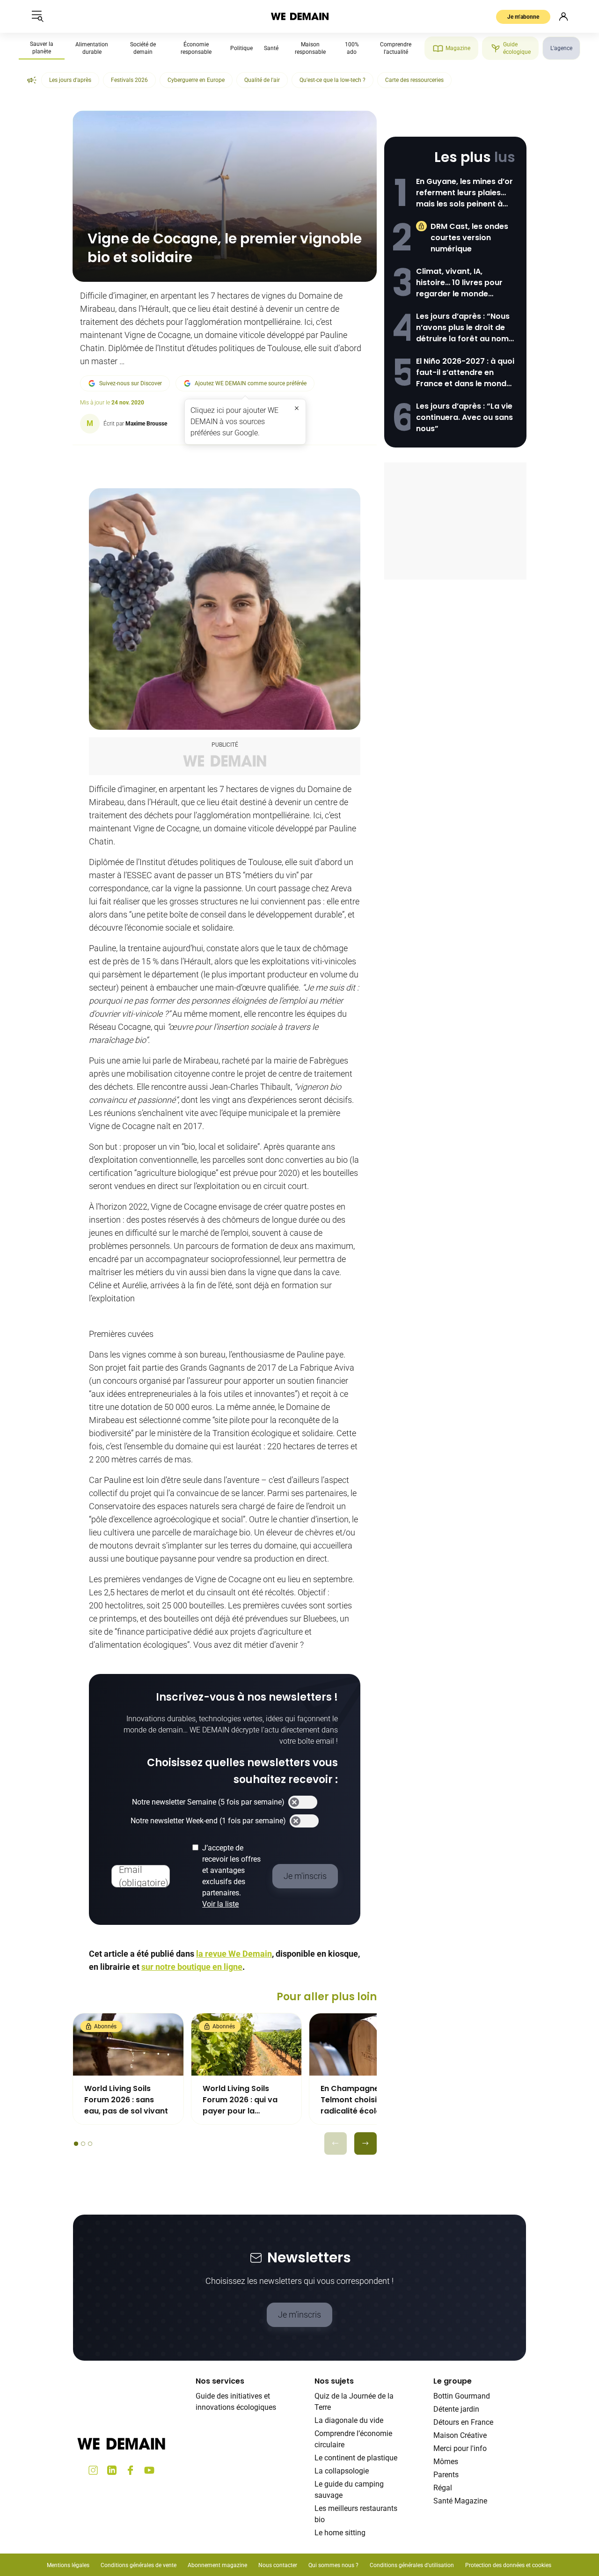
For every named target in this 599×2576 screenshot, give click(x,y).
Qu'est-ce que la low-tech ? (332, 80)
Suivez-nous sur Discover (131, 383)
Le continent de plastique (356, 2458)
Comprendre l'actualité (396, 48)
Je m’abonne (523, 17)
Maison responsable (310, 48)
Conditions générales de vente (139, 2565)
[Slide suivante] (365, 2143)
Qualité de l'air (262, 80)
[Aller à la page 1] (76, 2144)
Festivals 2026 (129, 80)
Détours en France (463, 2422)
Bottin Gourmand (462, 2396)
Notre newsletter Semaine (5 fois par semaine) (208, 1802)
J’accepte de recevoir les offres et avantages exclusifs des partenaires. (231, 1876)
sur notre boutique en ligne (192, 1967)
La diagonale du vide (349, 2420)
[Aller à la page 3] (90, 2144)
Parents (446, 2475)
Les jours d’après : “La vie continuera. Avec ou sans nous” (464, 417)
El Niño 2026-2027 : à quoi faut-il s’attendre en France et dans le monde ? (465, 373)
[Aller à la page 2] (83, 2144)
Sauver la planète (42, 48)
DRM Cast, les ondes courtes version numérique (469, 238)
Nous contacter (278, 2565)
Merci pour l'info (460, 2448)
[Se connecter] (563, 16)
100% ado (352, 48)
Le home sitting (340, 2533)
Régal (443, 2488)
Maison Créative (460, 2435)
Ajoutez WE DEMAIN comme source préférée (251, 383)
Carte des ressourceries (414, 80)
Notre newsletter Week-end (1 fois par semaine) (208, 1821)
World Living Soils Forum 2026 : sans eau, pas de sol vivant (126, 2100)
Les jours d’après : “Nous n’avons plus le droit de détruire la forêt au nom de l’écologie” (463, 328)
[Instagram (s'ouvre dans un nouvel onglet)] (93, 2470)
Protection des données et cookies (509, 2565)
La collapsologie (342, 2471)
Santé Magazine (460, 2501)
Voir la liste (220, 1904)
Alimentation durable (92, 48)
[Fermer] (297, 408)
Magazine (458, 48)
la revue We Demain (234, 1954)
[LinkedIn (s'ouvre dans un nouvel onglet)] (112, 2470)
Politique (241, 48)
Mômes (446, 2462)
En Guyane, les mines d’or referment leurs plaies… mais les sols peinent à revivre (464, 193)
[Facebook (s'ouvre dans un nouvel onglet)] (131, 2470)
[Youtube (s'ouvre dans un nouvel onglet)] (149, 2470)
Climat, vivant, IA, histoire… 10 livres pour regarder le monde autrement (459, 283)
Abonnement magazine (217, 2565)
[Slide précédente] (336, 2143)
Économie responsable (196, 48)
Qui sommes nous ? (333, 2565)
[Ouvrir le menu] (37, 16)
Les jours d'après (70, 80)
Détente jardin (456, 2409)
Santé (271, 48)
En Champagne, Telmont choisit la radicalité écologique (362, 2100)
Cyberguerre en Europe (196, 80)
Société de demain (143, 48)
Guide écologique (517, 48)
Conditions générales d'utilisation (412, 2565)
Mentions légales (68, 2565)
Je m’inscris (299, 2315)
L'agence (561, 48)
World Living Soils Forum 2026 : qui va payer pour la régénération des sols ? (240, 2100)
